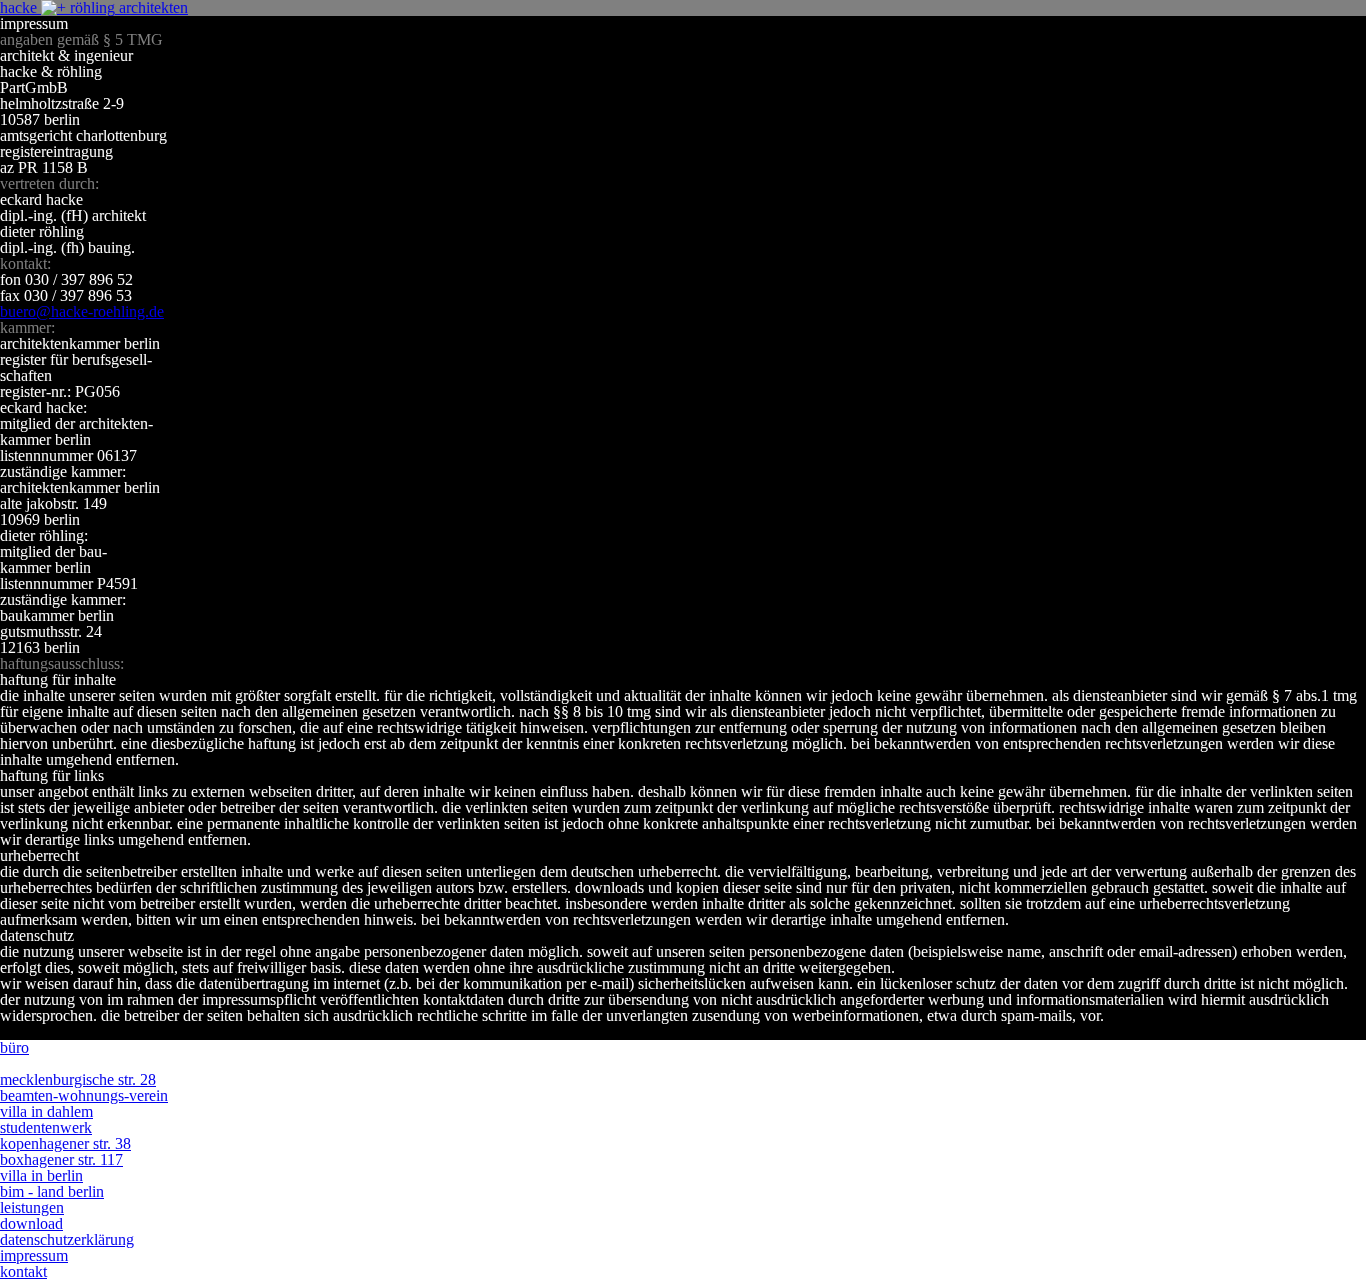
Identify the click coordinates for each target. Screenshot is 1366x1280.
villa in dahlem (46, 1111)
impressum (34, 1255)
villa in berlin (41, 1175)
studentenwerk (46, 1127)
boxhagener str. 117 (61, 1159)
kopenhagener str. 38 (65, 1143)
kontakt (23, 1271)
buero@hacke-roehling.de (82, 311)
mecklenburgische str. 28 (78, 1079)
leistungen (32, 1207)
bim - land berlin (52, 1191)
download (31, 1223)
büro (14, 1047)
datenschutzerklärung (67, 1239)
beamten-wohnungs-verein (84, 1095)
